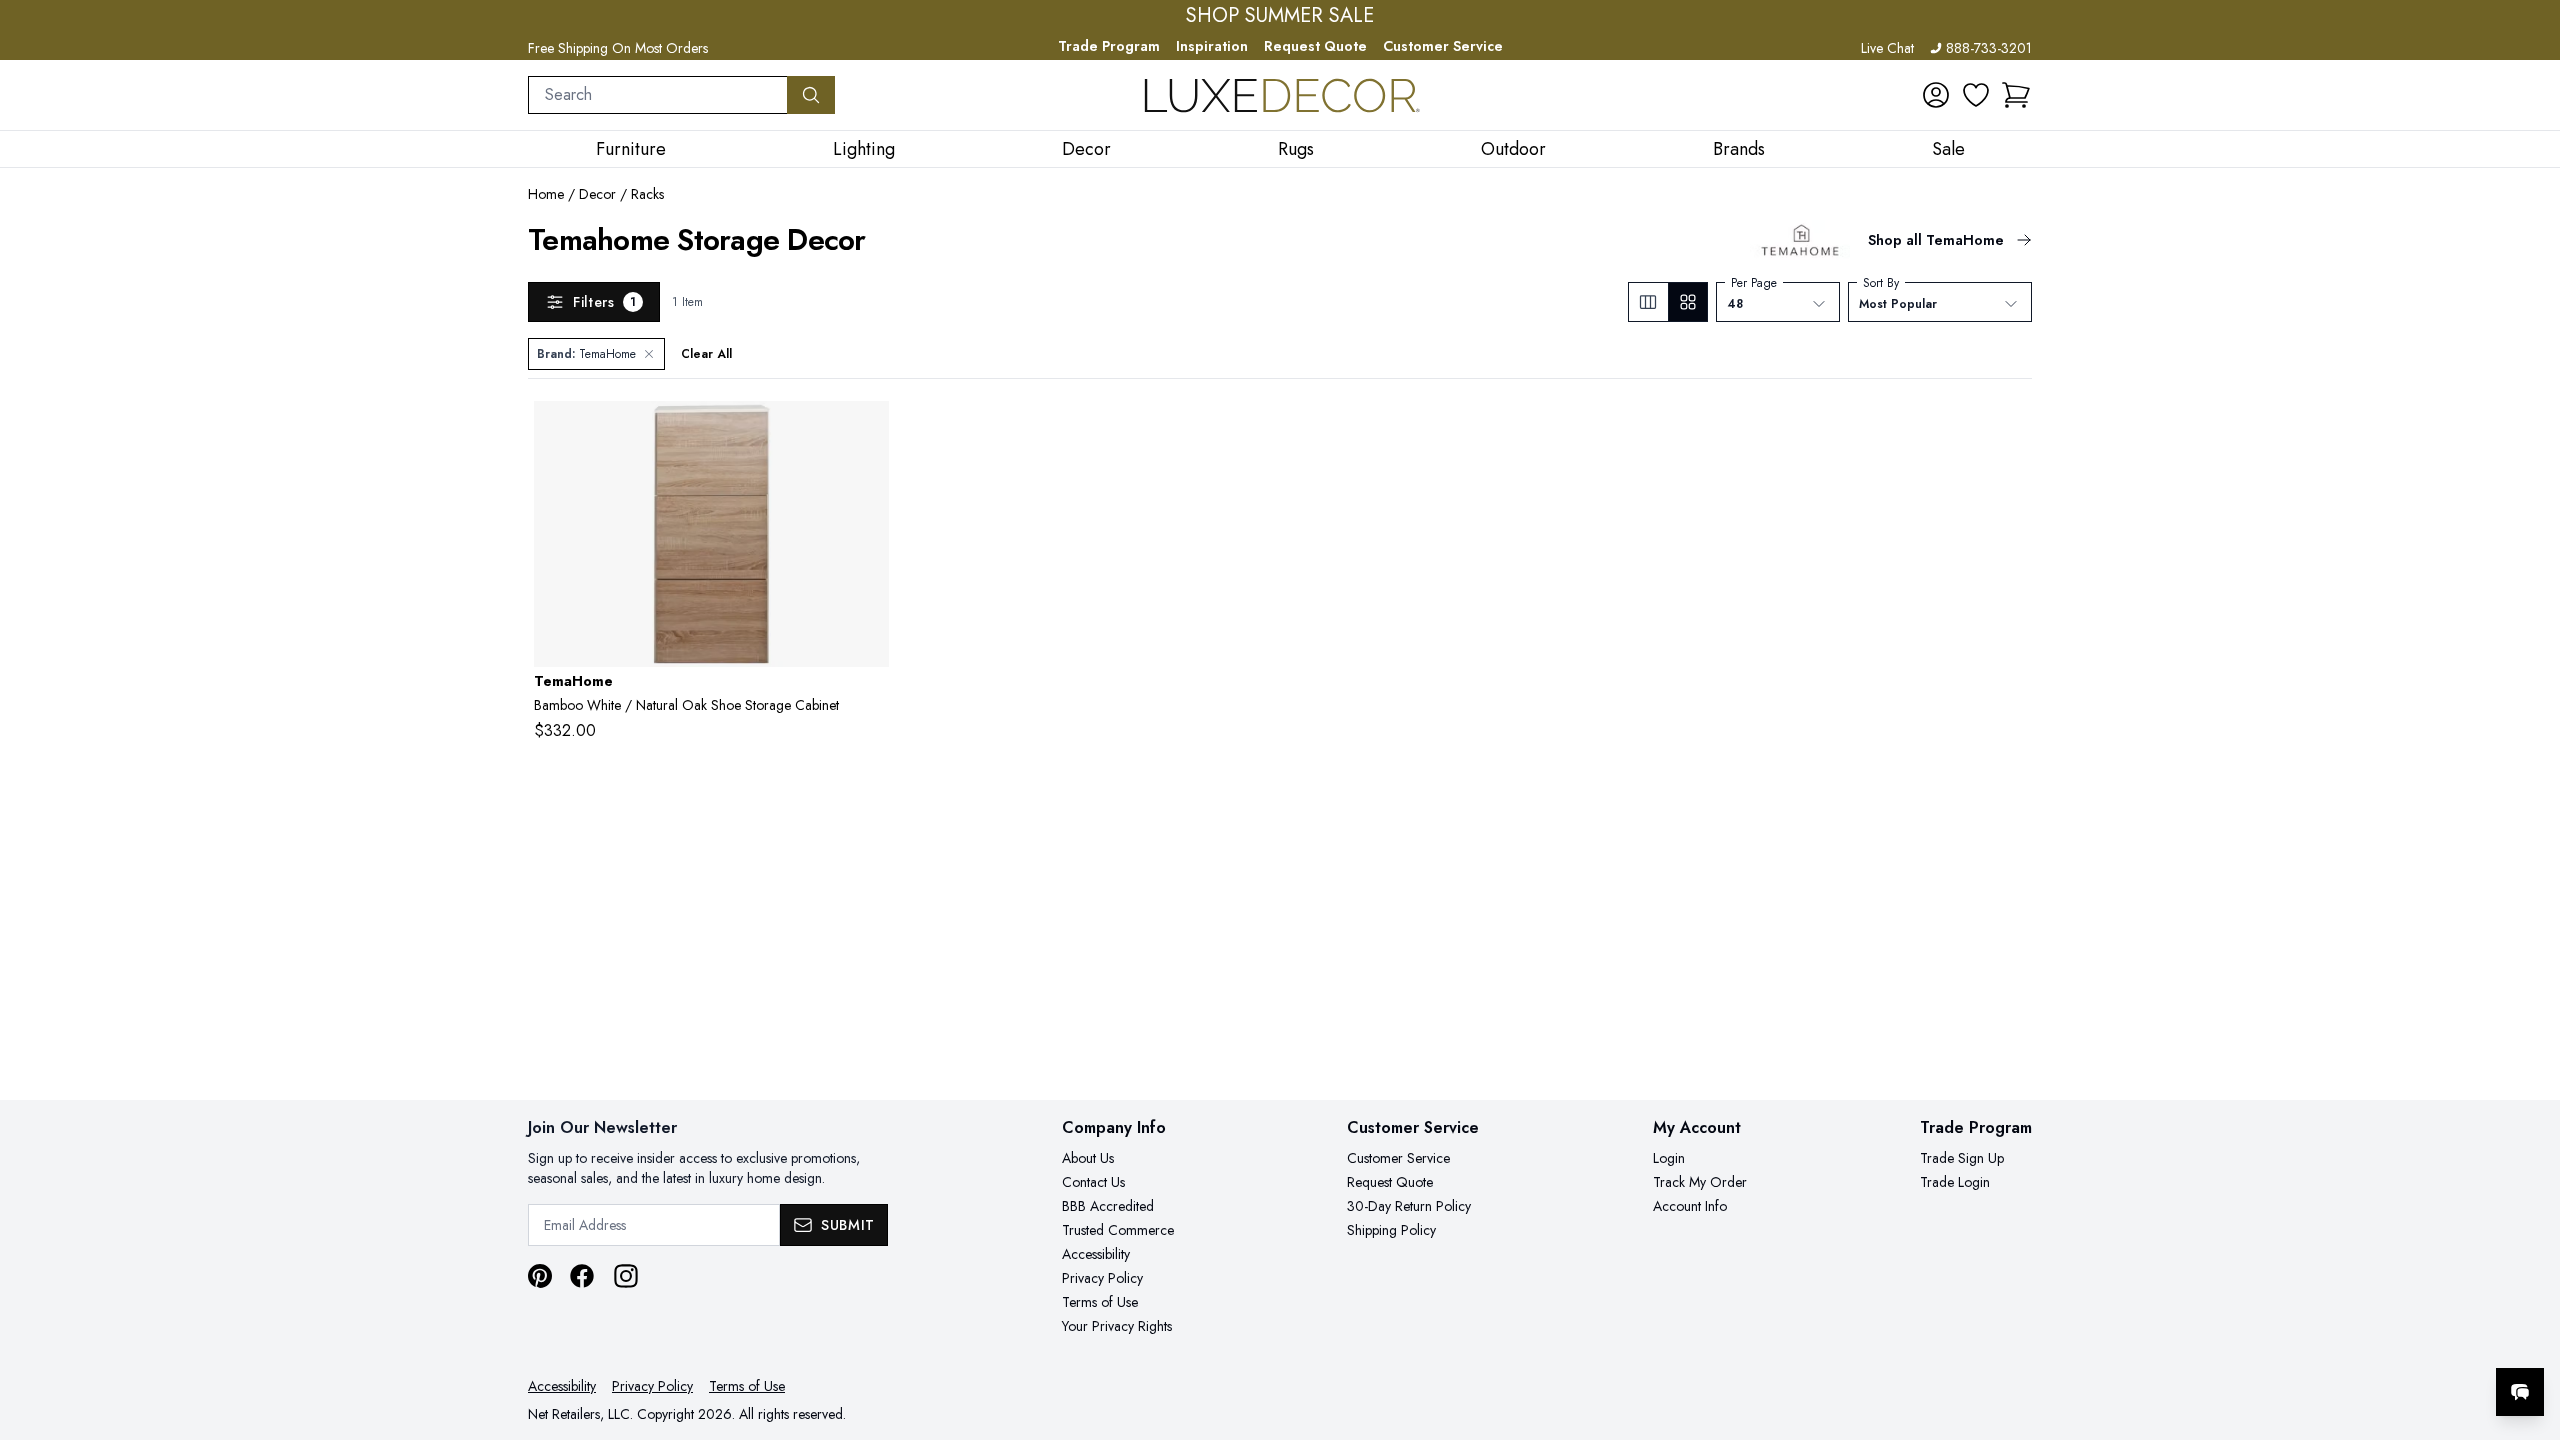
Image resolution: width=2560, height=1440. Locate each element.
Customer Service (1443, 46)
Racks (647, 194)
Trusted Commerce (1118, 1230)
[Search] (811, 95)
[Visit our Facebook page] (582, 1276)
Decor (597, 194)
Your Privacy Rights (1117, 1326)
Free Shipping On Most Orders (618, 48)
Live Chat (1887, 48)
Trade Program (1109, 46)
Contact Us (1093, 1182)
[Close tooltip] (2528, 1331)
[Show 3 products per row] (1648, 302)
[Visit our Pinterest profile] (540, 1276)
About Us (1088, 1158)
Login (1669, 1158)
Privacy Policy (1102, 1278)
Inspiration (1212, 46)
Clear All (706, 354)
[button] (2016, 95)
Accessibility (1096, 1254)
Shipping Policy (1391, 1230)
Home (546, 194)
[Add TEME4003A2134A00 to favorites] (866, 432)
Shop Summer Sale (1280, 16)
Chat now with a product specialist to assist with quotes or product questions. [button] (2379, 1339)
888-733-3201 (1989, 48)
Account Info (1690, 1206)
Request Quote (1315, 46)
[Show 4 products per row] (1687, 302)
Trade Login (1955, 1182)
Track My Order (1700, 1182)
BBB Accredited (1108, 1206)
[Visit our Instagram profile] (626, 1276)
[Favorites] (1976, 95)
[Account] (1936, 95)
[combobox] (658, 95)
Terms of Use (1100, 1302)
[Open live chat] (2520, 1392)
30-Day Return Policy (1409, 1206)
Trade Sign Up (1962, 1158)
